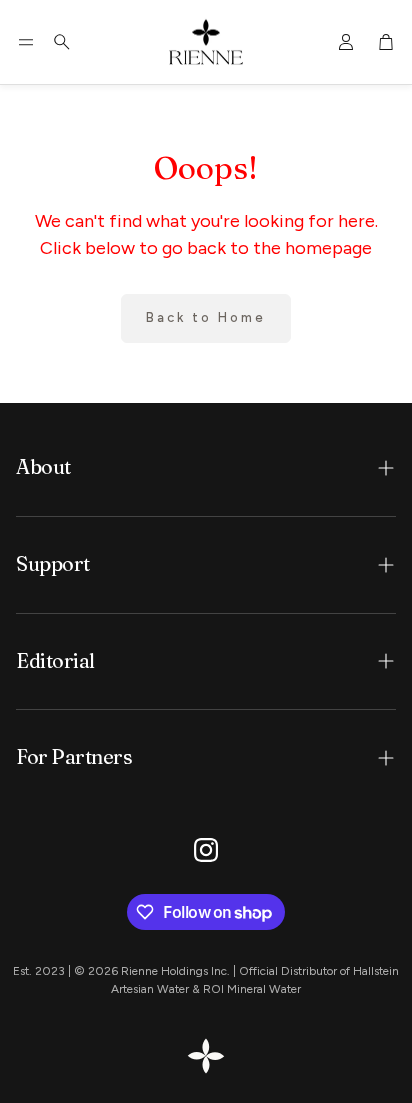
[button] (26, 42)
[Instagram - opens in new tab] (206, 850)
